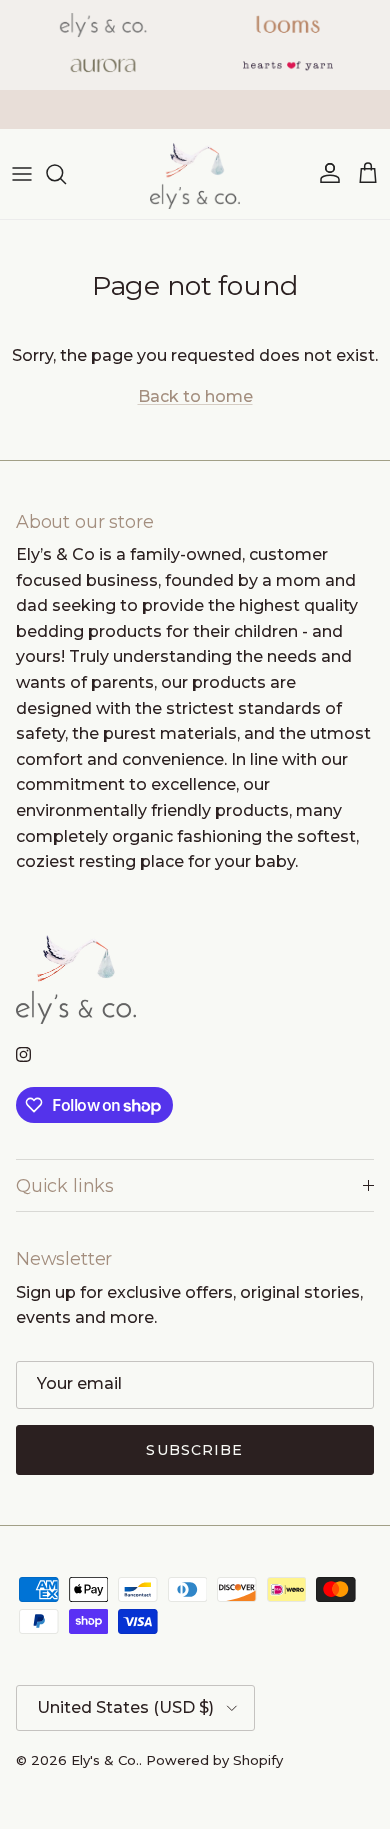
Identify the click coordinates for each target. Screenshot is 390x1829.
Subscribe (194, 1450)
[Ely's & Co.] (195, 174)
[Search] (66, 174)
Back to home (195, 396)
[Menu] (22, 174)
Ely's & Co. (105, 1760)
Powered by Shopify (214, 1760)
